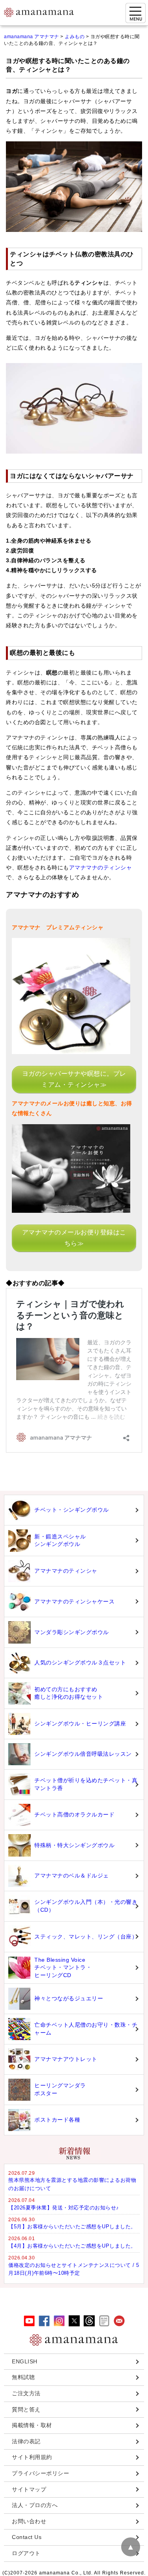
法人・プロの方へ (35, 2505)
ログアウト (26, 2553)
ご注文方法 (26, 2393)
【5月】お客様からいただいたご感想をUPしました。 (72, 2227)
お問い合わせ (29, 2521)
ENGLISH (25, 2361)
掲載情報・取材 (32, 2425)
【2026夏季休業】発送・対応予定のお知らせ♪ (64, 2208)
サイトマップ (29, 2489)
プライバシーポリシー (40, 2473)
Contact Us (27, 2537)
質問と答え (26, 2409)
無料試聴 (23, 2377)
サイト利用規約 (32, 2457)
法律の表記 (26, 2441)
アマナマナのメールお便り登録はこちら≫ (74, 1238)
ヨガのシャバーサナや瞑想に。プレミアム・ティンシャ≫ (74, 1079)
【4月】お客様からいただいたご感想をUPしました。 (72, 2246)
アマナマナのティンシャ (101, 867)
